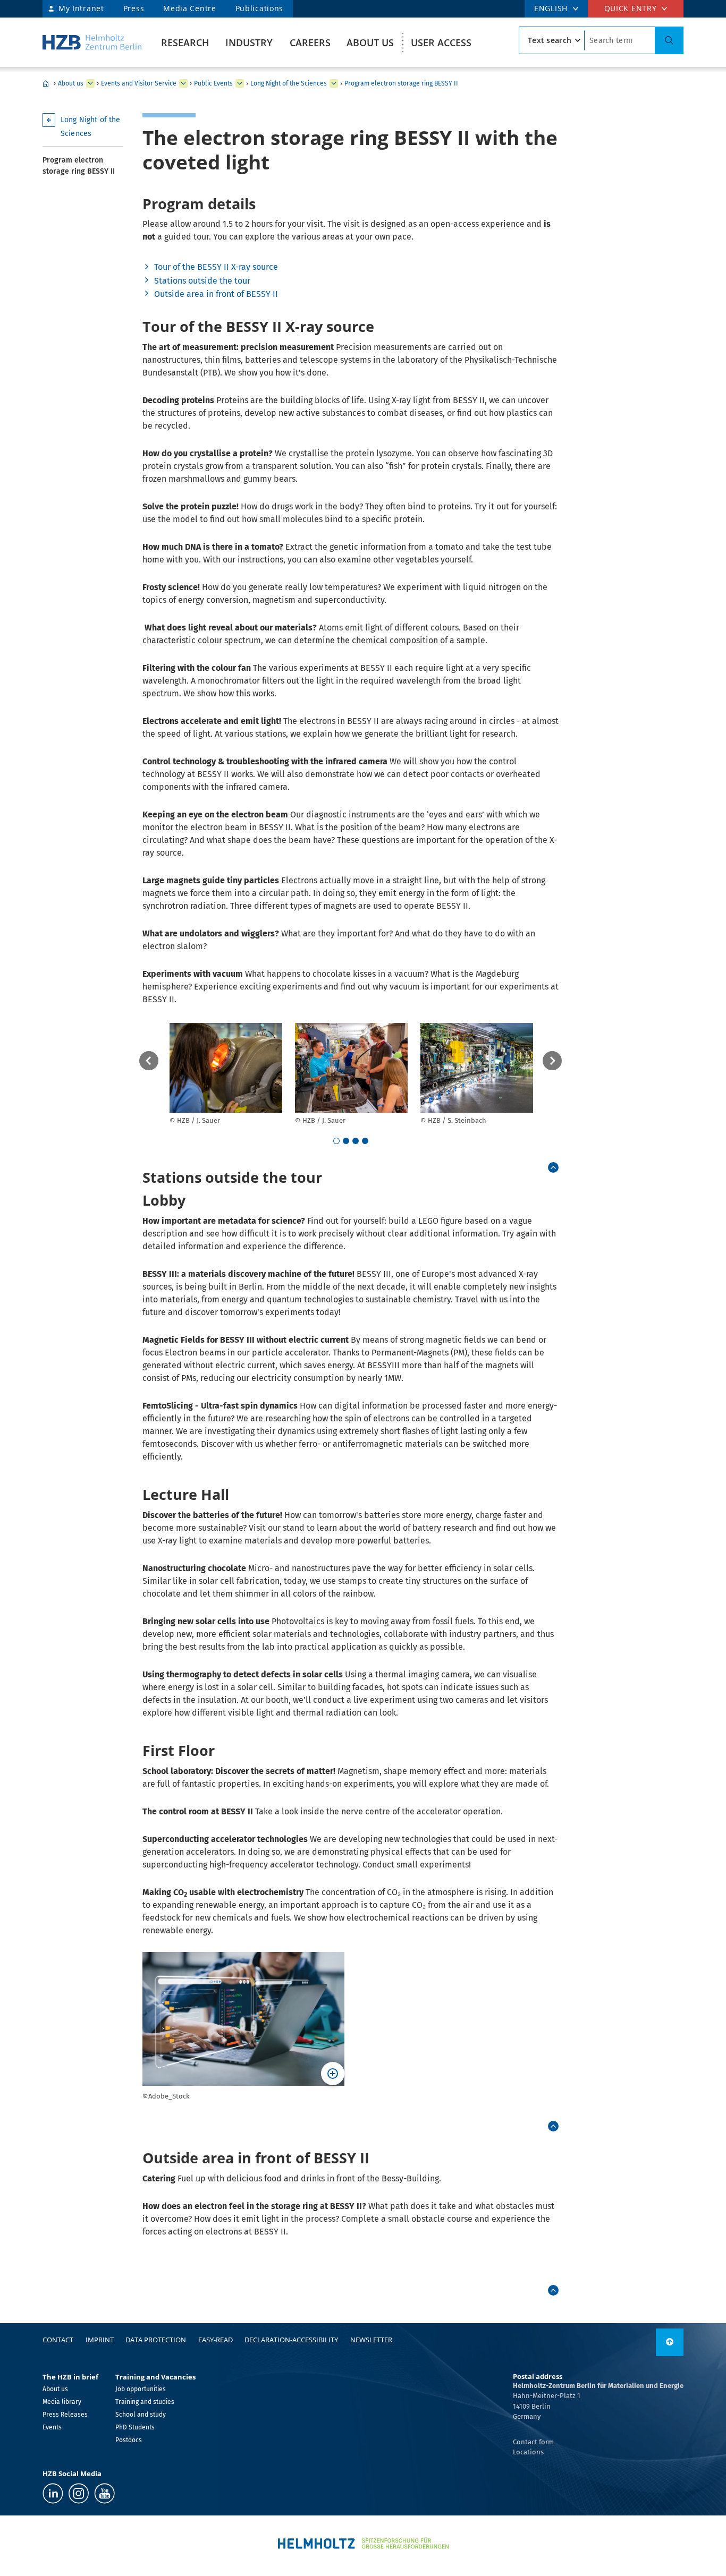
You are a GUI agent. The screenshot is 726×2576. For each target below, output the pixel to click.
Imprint (100, 2340)
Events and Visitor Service (139, 83)
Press (134, 8)
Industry (249, 42)
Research (185, 42)
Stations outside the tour (202, 281)
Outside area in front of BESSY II (216, 294)
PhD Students (135, 2427)
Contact (58, 2340)
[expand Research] (90, 83)
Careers (310, 42)
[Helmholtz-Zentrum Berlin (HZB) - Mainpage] (92, 42)
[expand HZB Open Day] (334, 83)
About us (370, 42)
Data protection (156, 2340)
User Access (441, 42)
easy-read (216, 2340)
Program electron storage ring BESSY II (401, 83)
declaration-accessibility (291, 2340)
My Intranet (81, 8)
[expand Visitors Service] (240, 83)
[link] (553, 1167)
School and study (141, 2415)
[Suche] (669, 40)
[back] (149, 1061)
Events (52, 2427)
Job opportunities (141, 2389)
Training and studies (145, 2402)
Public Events (213, 83)
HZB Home (46, 83)
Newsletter (371, 2340)
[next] (552, 1061)
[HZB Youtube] (104, 2493)
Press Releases (65, 2415)
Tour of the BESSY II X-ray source (216, 267)
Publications (259, 8)
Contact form (533, 2442)
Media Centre (189, 8)
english (551, 8)
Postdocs (129, 2440)
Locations (528, 2452)
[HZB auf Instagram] (79, 2493)
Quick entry (631, 8)
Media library (62, 2402)
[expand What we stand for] (183, 83)
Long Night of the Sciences (289, 83)
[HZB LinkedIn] (53, 2493)
